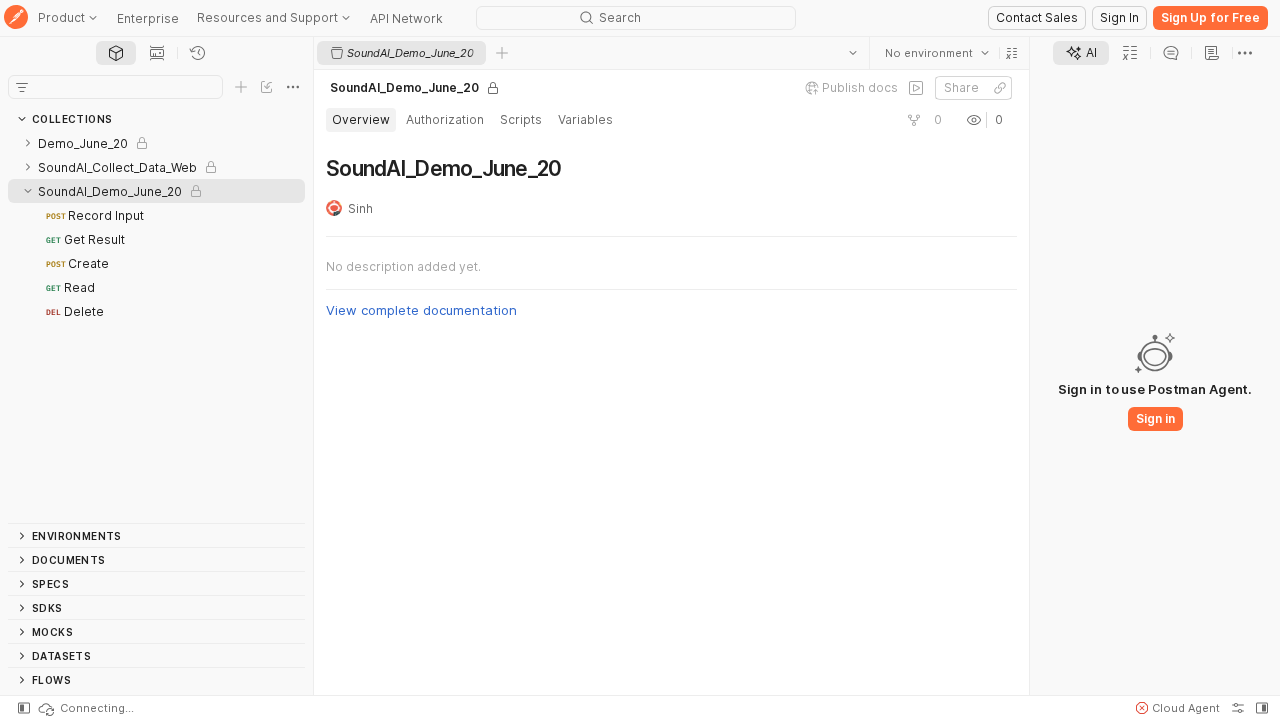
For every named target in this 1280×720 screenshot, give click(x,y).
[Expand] (28, 143)
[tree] (156, 327)
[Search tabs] (853, 53)
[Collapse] (28, 191)
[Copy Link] (1000, 88)
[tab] (116, 53)
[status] (85, 708)
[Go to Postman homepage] (16, 18)
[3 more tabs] (1245, 53)
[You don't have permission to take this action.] (502, 53)
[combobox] (937, 53)
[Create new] (241, 87)
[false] (916, 88)
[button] (1012, 53)
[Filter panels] (22, 87)
